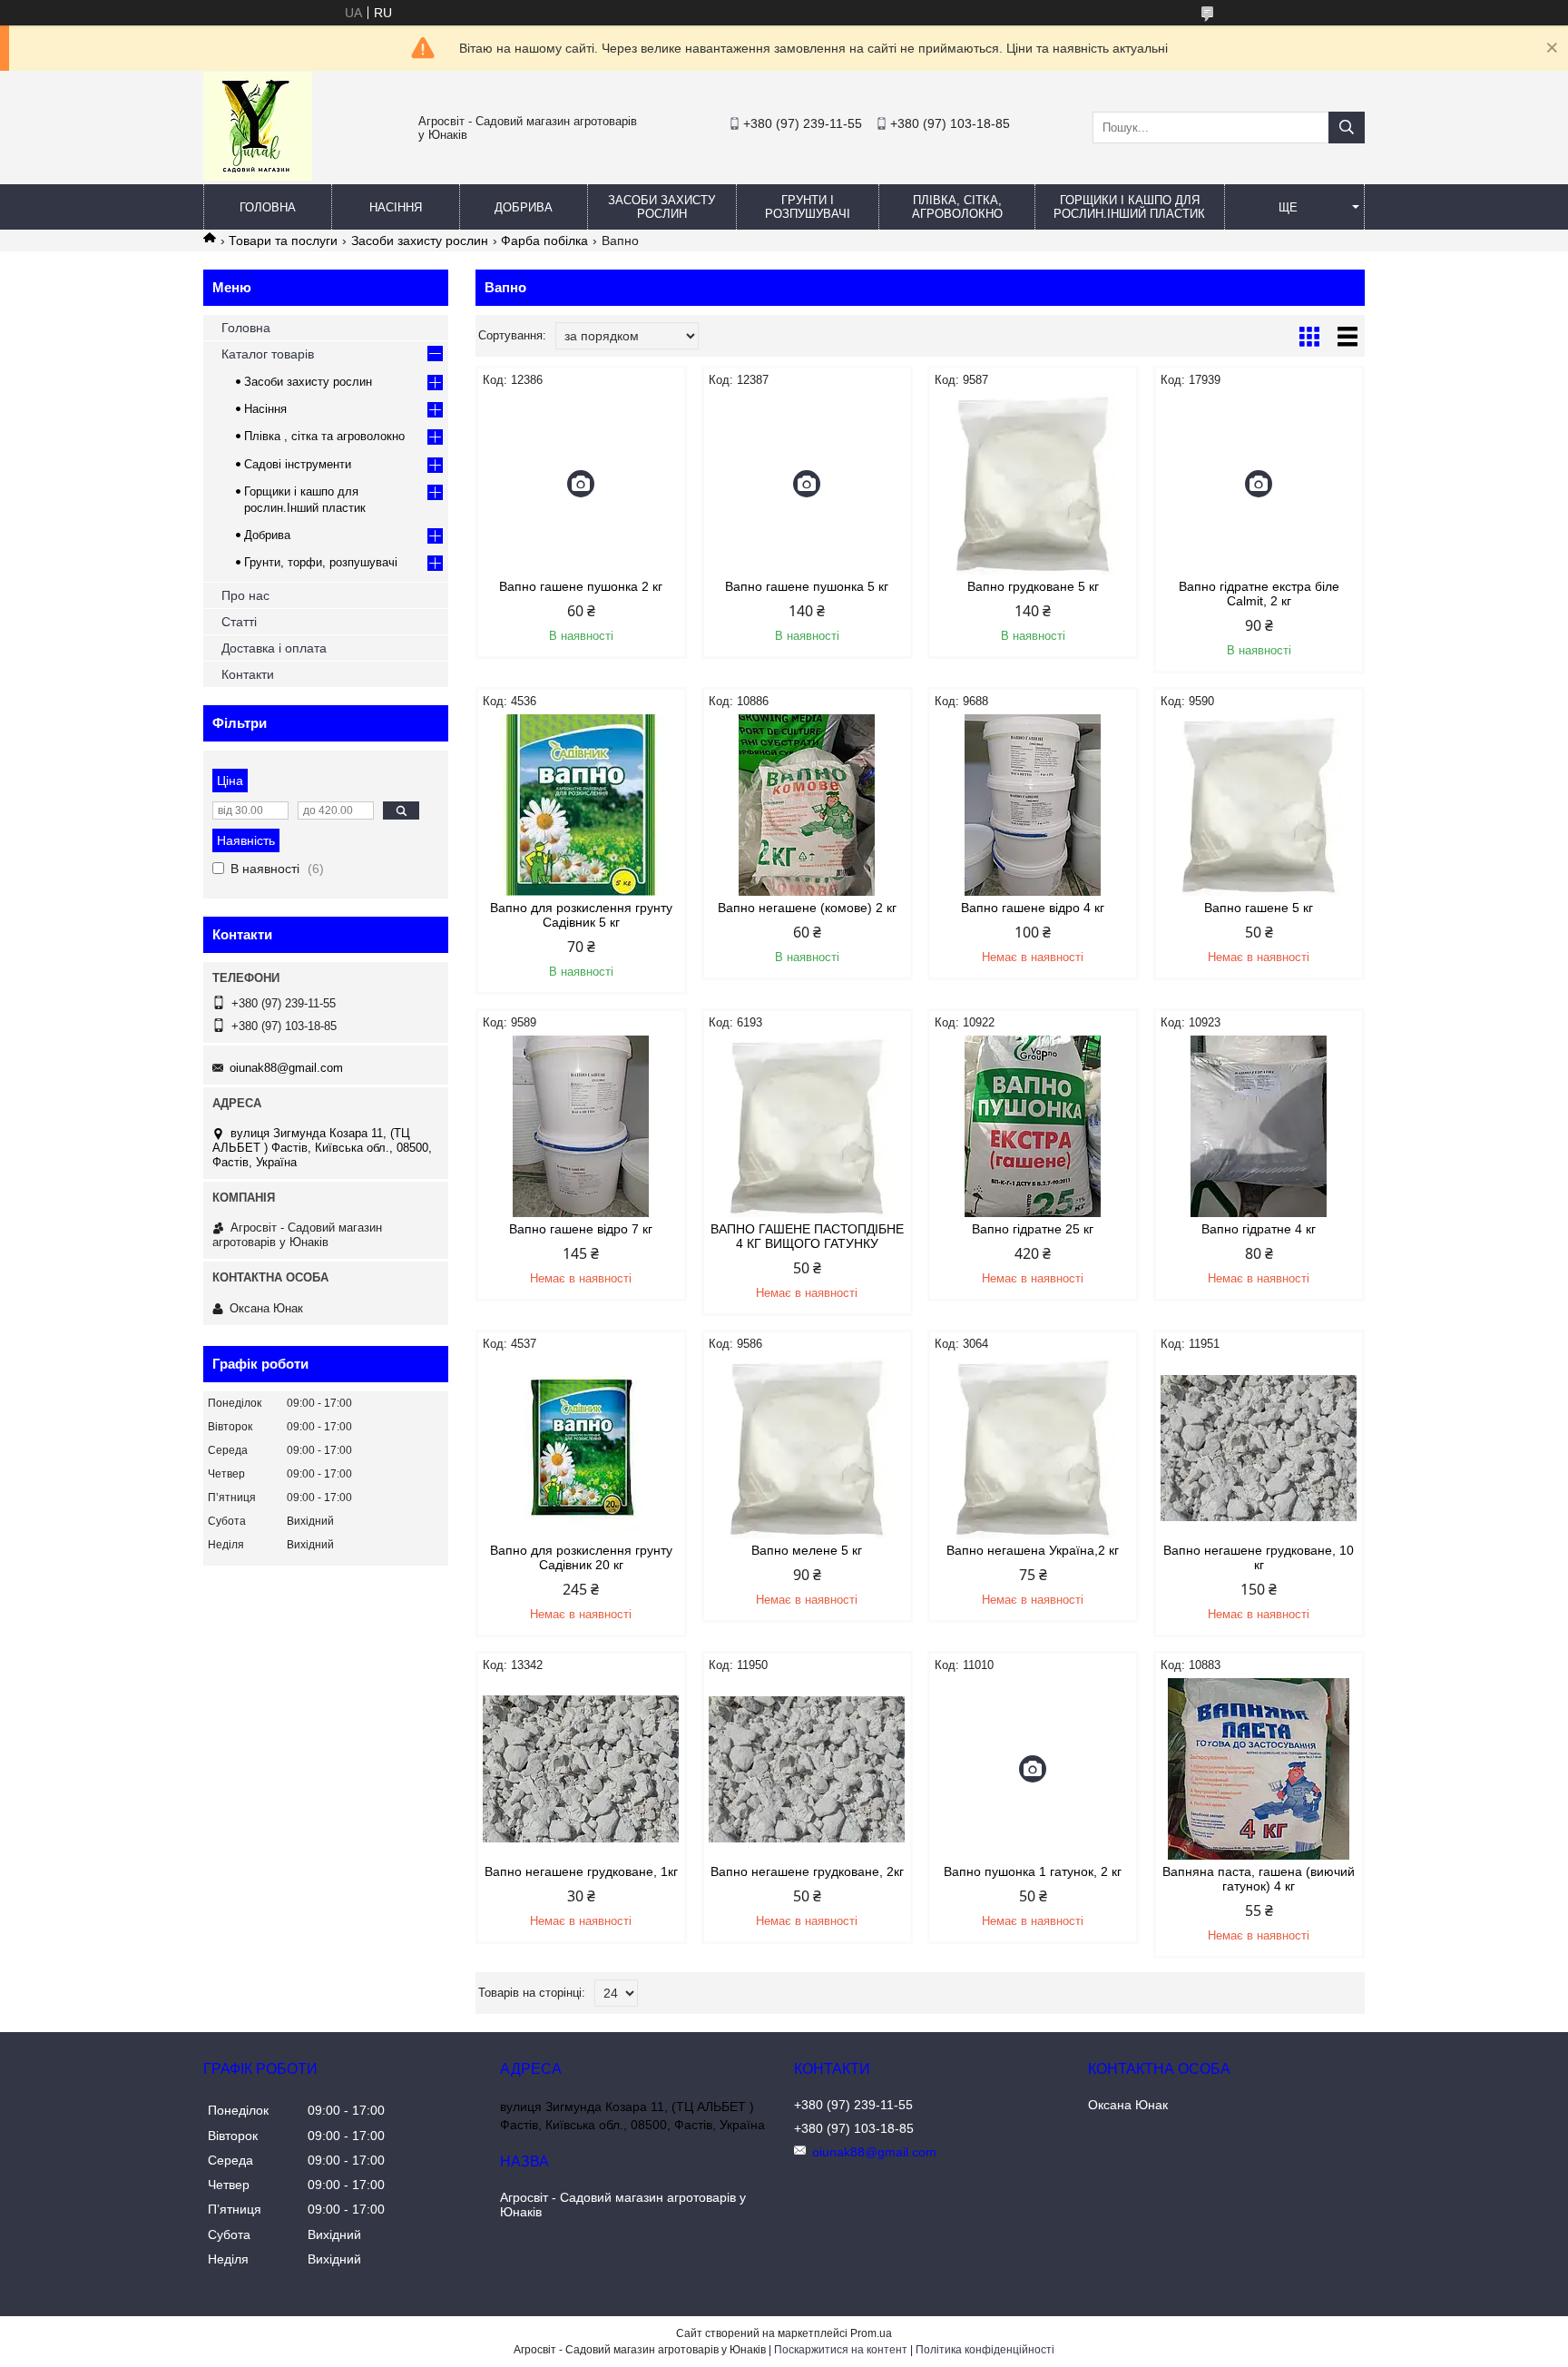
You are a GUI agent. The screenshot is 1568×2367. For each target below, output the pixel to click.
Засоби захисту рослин (661, 207)
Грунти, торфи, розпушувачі (321, 562)
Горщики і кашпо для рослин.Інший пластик (1129, 207)
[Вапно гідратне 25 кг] (1033, 1126)
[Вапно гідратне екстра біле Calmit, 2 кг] (1259, 484)
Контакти (248, 674)
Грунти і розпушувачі (808, 207)
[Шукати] (1347, 128)
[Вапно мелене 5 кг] (807, 1448)
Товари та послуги (283, 241)
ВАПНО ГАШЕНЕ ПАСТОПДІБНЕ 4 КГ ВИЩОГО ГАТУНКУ (807, 1236)
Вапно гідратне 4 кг (1259, 1229)
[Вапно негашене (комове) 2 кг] (807, 805)
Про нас (245, 595)
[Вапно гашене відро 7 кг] (581, 1126)
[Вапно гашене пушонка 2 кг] (581, 484)
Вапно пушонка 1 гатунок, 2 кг (1033, 1871)
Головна (268, 207)
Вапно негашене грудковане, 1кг (581, 1871)
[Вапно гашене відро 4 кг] (1033, 805)
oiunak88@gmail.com (286, 1068)
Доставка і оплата (274, 648)
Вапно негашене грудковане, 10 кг (1259, 1557)
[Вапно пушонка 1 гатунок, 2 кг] (1033, 1769)
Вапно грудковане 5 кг (1033, 586)
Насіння (396, 207)
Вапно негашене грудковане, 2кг (807, 1871)
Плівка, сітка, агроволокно (957, 207)
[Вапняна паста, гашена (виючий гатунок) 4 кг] (1259, 1769)
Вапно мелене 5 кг (807, 1550)
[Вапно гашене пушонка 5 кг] (807, 484)
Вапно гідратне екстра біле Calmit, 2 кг (1259, 594)
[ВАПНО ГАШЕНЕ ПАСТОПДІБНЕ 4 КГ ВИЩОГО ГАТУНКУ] (807, 1126)
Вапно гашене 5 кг (1259, 908)
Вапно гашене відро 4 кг (1033, 908)
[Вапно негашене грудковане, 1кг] (581, 1769)
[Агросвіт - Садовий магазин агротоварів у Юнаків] (258, 176)
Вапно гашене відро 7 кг (581, 1229)
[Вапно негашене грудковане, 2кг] (807, 1769)
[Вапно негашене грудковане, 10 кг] (1259, 1448)
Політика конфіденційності (985, 2350)
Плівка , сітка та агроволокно (324, 436)
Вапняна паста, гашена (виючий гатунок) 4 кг (1259, 1879)
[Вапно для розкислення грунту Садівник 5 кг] (581, 805)
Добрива (524, 207)
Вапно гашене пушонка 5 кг (807, 586)
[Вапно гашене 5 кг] (1259, 805)
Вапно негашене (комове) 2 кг (807, 908)
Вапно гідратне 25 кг (1033, 1229)
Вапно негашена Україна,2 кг (1033, 1550)
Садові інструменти (298, 464)
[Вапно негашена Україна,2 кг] (1033, 1448)
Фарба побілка (544, 241)
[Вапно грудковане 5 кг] (1033, 484)
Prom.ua (871, 2333)
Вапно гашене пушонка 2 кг (581, 586)
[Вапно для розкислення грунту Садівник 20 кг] (581, 1448)
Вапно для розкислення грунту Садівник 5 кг (581, 915)
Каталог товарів (268, 354)
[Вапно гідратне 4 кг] (1259, 1126)
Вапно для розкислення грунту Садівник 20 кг (581, 1557)
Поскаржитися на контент (841, 2350)
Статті (239, 622)
